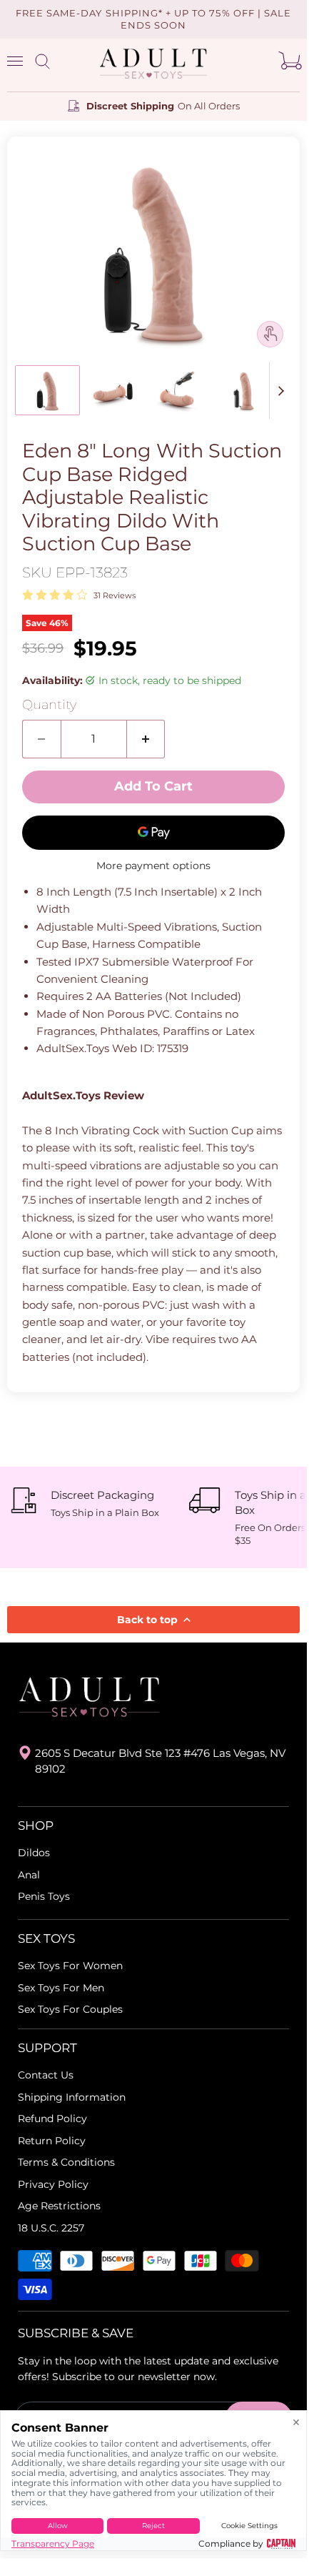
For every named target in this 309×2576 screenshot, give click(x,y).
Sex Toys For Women (70, 1966)
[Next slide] (280, 390)
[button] (47, 390)
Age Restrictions (59, 2206)
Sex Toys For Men (61, 1988)
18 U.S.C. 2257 (51, 2228)
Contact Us (46, 2075)
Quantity (49, 705)
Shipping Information (72, 2097)
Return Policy (52, 2141)
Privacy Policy (53, 2184)
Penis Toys (44, 1896)
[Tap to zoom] (270, 334)
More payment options (153, 866)
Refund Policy (52, 2119)
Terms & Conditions (66, 2162)
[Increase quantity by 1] (146, 739)
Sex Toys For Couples (70, 2009)
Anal (29, 1875)
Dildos (34, 1853)
